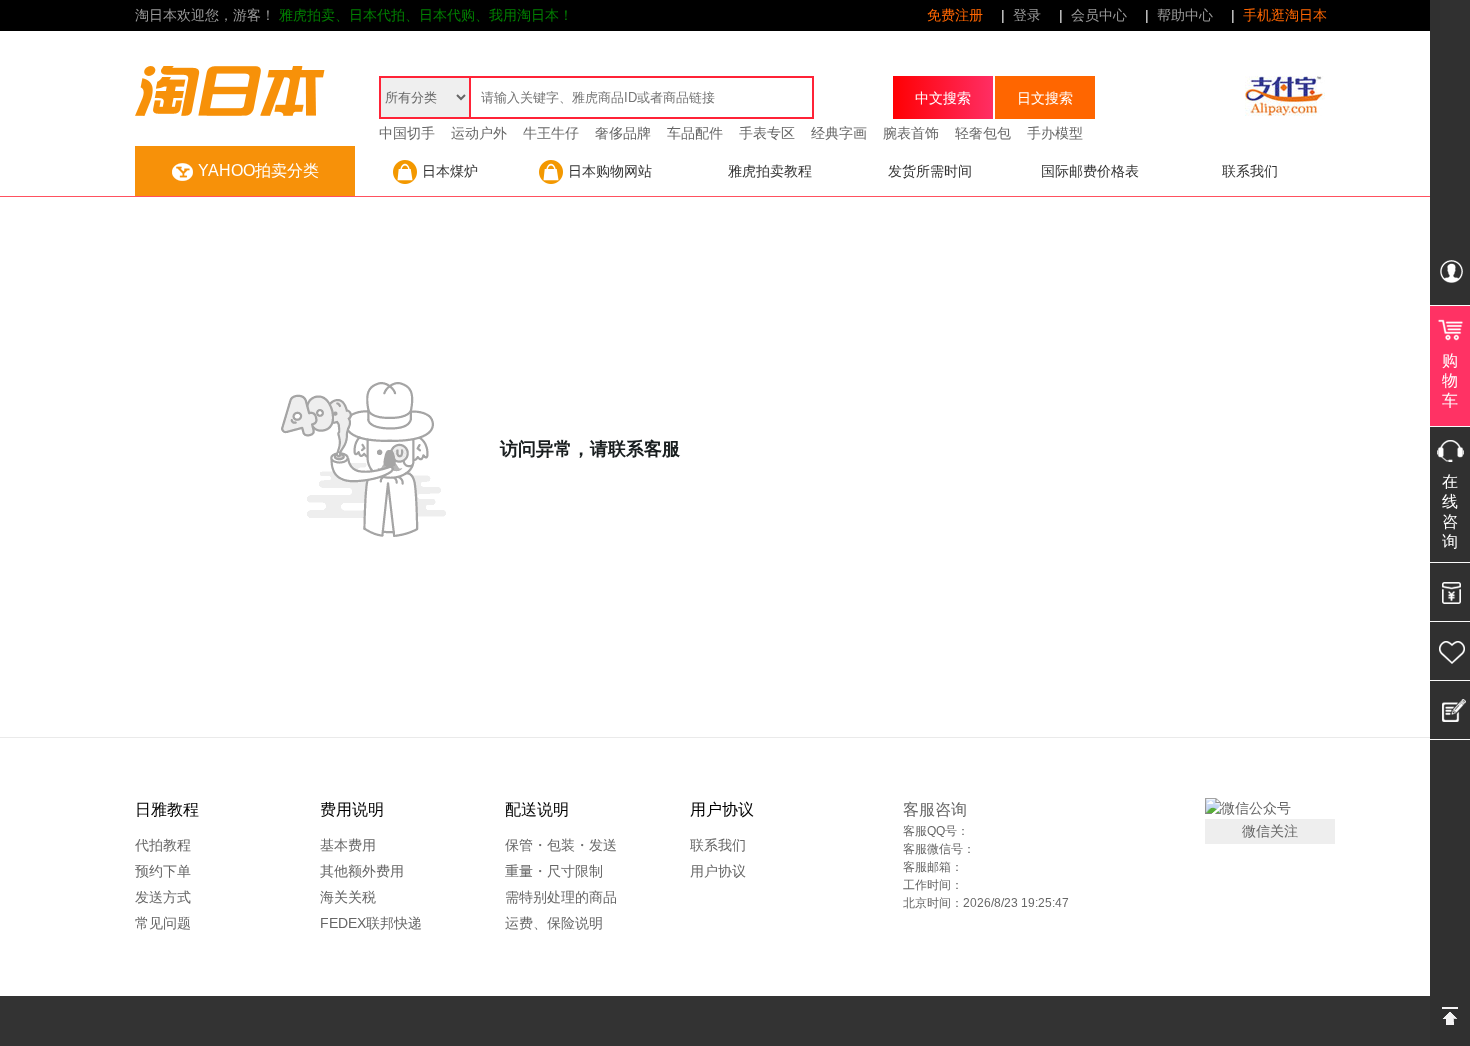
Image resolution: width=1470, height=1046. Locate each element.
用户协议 (718, 871)
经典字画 (839, 133)
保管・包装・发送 (561, 845)
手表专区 (767, 133)
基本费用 (348, 845)
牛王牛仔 (551, 133)
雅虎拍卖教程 (770, 171)
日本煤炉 (450, 171)
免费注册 (955, 15)
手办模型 (1055, 133)
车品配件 (695, 133)
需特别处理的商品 (561, 897)
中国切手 (407, 133)
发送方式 (163, 897)
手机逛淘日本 (1285, 15)
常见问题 (163, 923)
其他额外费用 (362, 871)
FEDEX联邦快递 (371, 923)
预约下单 (163, 871)
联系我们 (1250, 171)
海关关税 (348, 897)
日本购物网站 (610, 171)
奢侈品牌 (623, 133)
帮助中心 (1185, 15)
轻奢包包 (983, 133)
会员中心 (1099, 15)
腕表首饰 (911, 133)
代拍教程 (163, 845)
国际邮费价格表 (1090, 171)
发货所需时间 (930, 171)
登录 (1027, 15)
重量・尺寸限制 (554, 871)
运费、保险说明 (554, 923)
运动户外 (479, 133)
